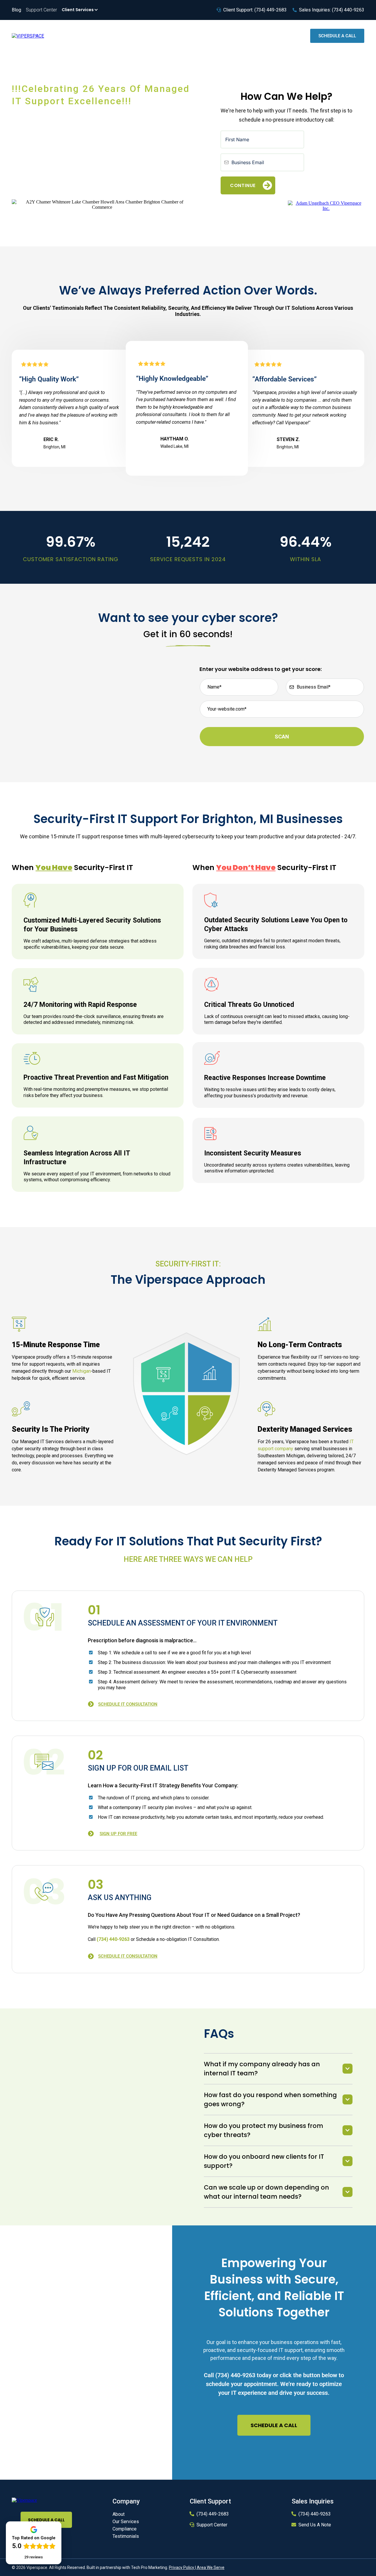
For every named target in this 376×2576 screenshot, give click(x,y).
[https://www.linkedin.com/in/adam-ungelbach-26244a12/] (326, 205)
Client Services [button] (78, 10)
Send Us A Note (315, 2525)
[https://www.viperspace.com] (28, 36)
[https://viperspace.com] (24, 2500)
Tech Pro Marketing (149, 2567)
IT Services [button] (184, 36)
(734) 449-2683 (213, 2514)
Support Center (212, 2525)
